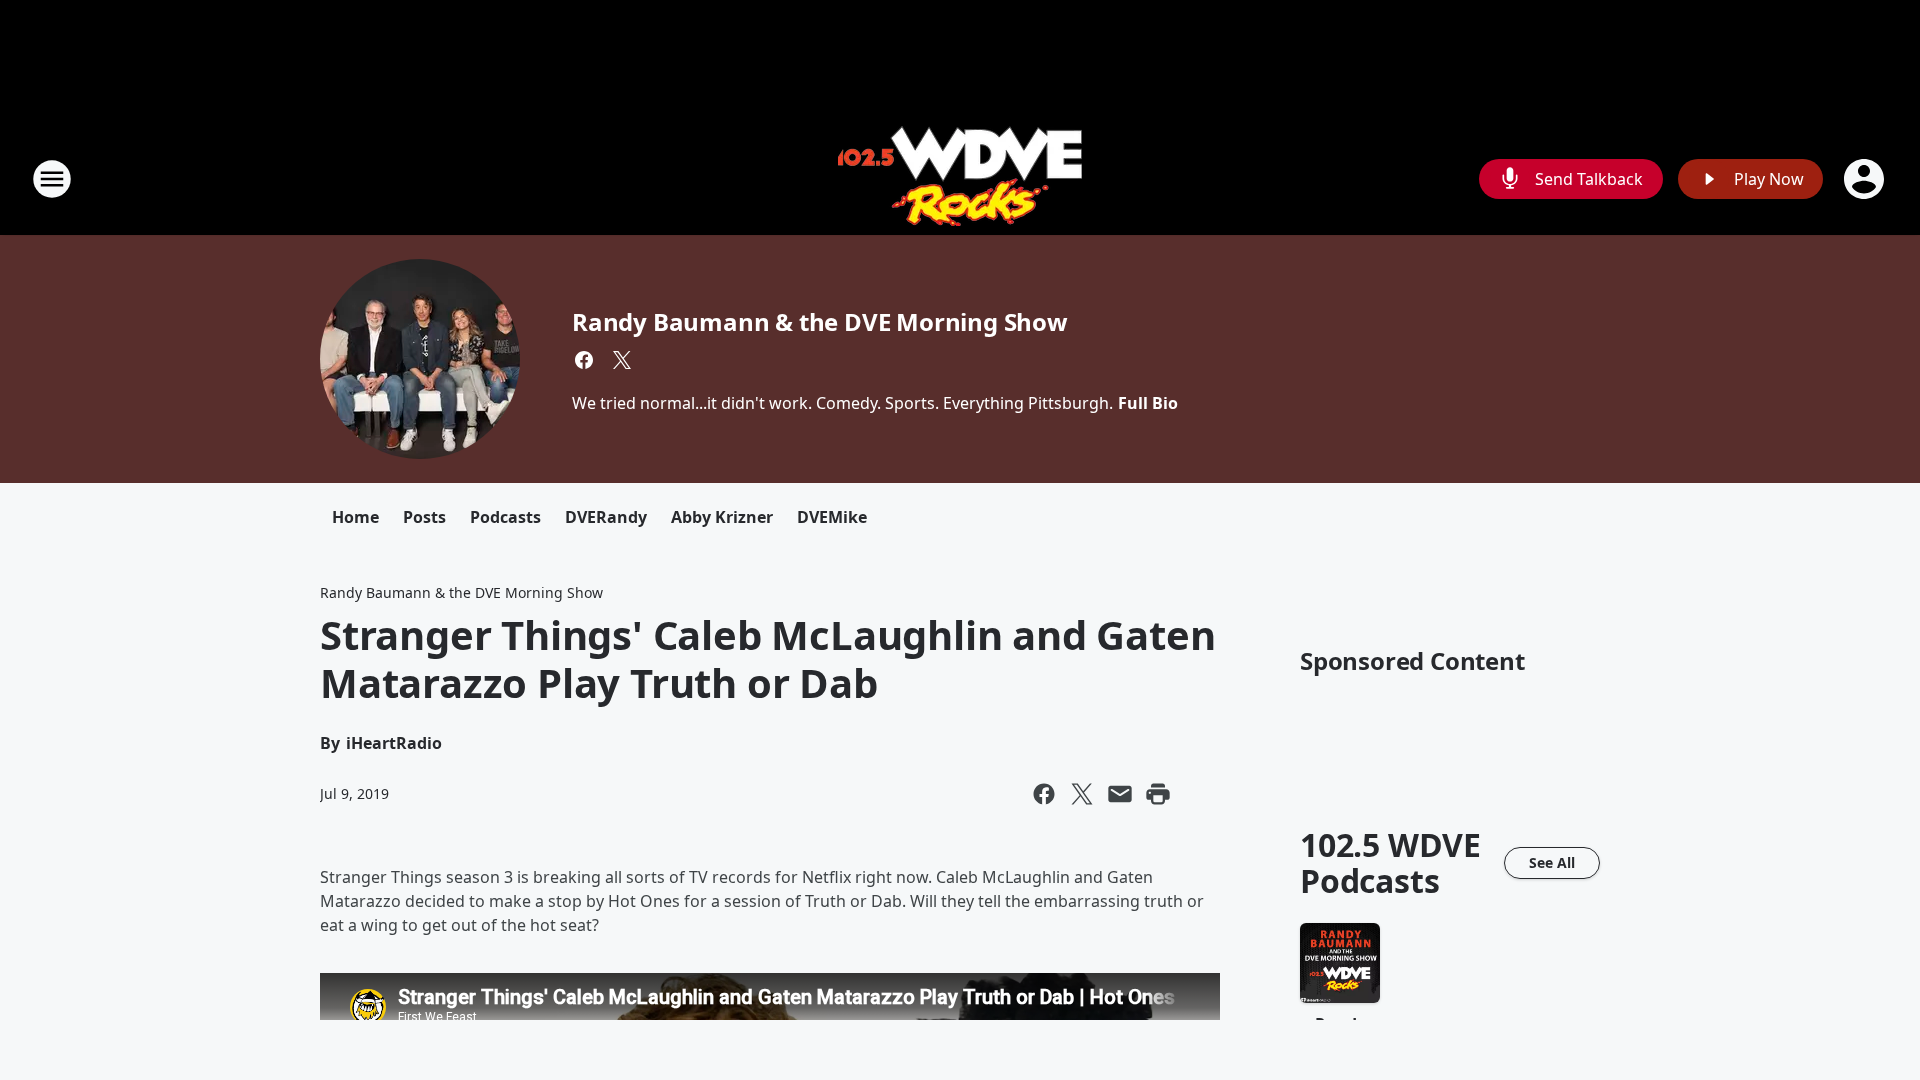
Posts (424, 517)
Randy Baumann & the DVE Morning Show (820, 321)
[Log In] (1866, 179)
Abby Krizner (722, 517)
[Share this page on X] (1082, 794)
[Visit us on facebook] (584, 360)
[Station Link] (960, 178)
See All (1552, 862)
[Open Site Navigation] (52, 179)
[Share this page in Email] (1120, 794)
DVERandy (606, 517)
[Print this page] (1158, 794)
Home (355, 517)
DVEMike (832, 517)
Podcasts (505, 517)
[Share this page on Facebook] (1044, 794)
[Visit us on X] (622, 360)
